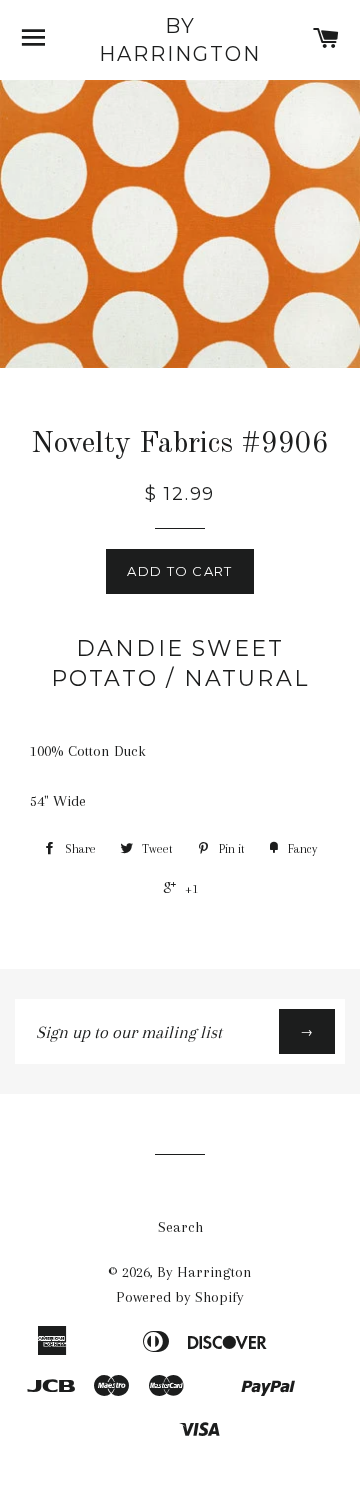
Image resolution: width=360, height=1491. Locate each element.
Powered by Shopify (180, 1297)
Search (180, 1227)
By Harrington (180, 40)
